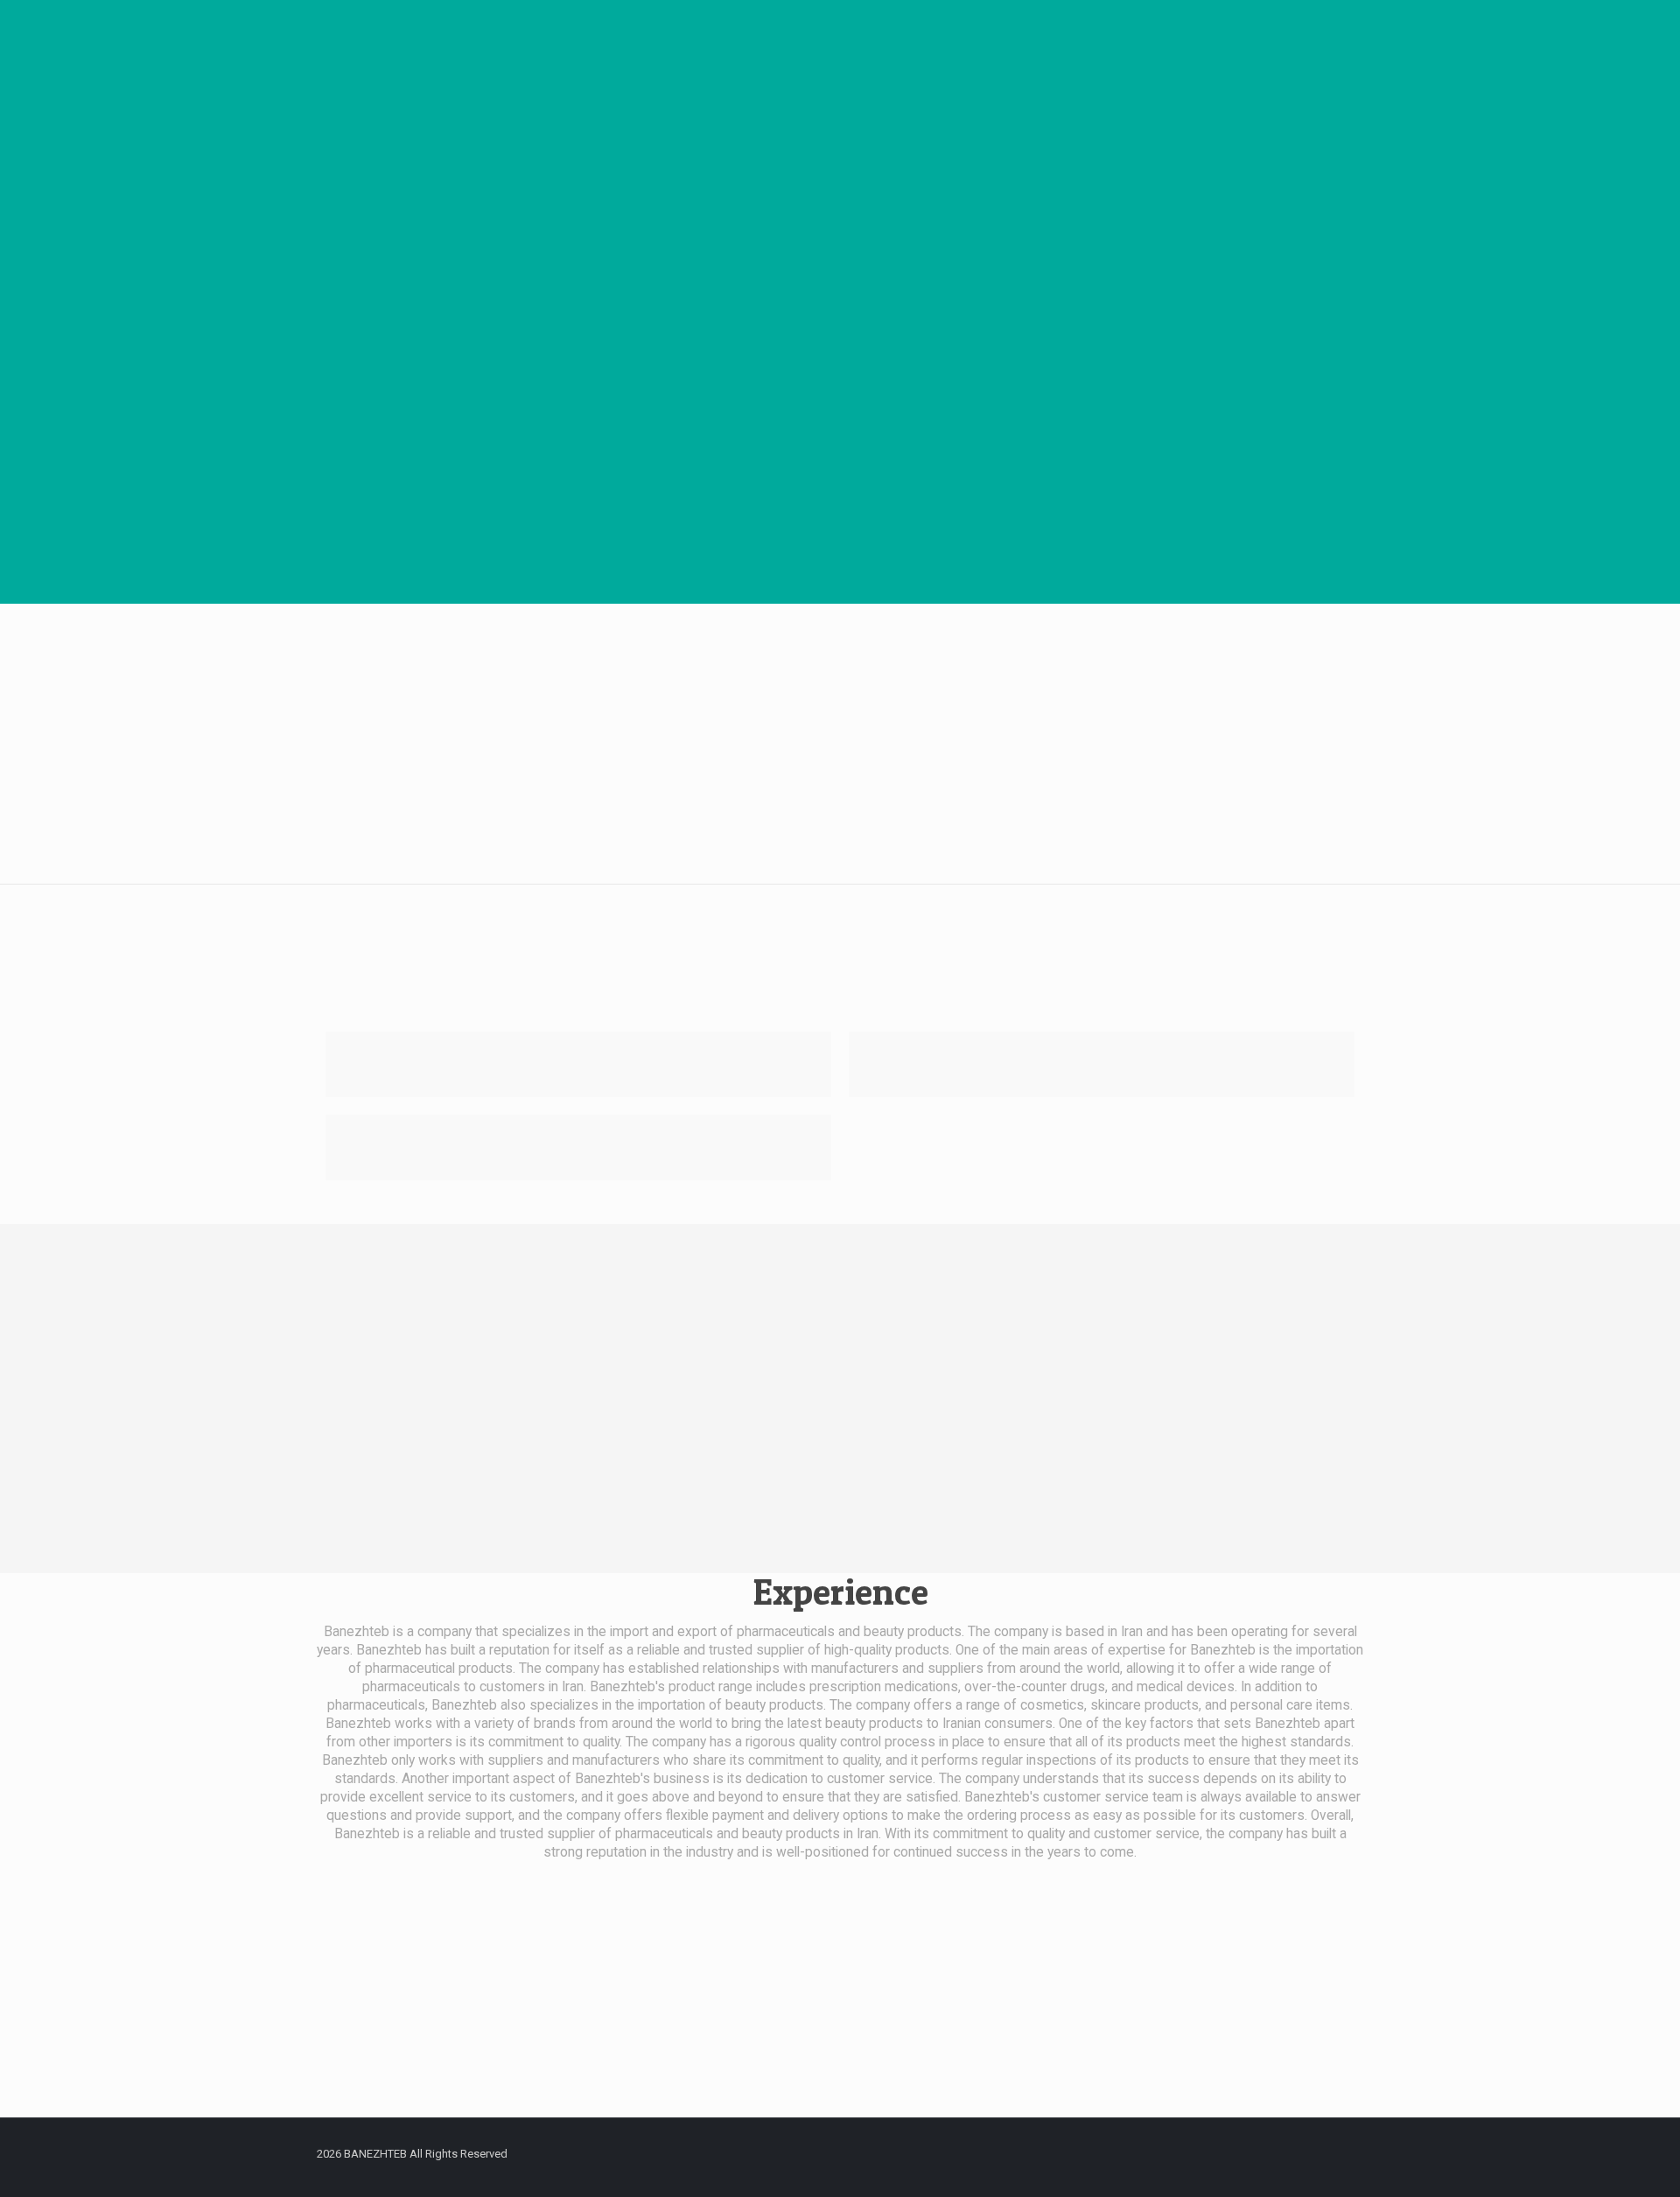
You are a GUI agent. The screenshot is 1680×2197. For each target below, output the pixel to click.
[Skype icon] (1108, 2153)
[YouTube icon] (1203, 2153)
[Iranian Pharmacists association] (1102, 1064)
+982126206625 (1179, 2037)
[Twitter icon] (1155, 2153)
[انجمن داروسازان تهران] (578, 1147)
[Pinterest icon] (1274, 2153)
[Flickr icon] (1226, 2153)
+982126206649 (1180, 2065)
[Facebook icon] (1132, 2153)
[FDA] (578, 1064)
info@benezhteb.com (492, 2037)
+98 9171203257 (823, 2037)
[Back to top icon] (1332, 2155)
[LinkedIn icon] (1250, 2153)
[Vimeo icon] (1179, 2153)
